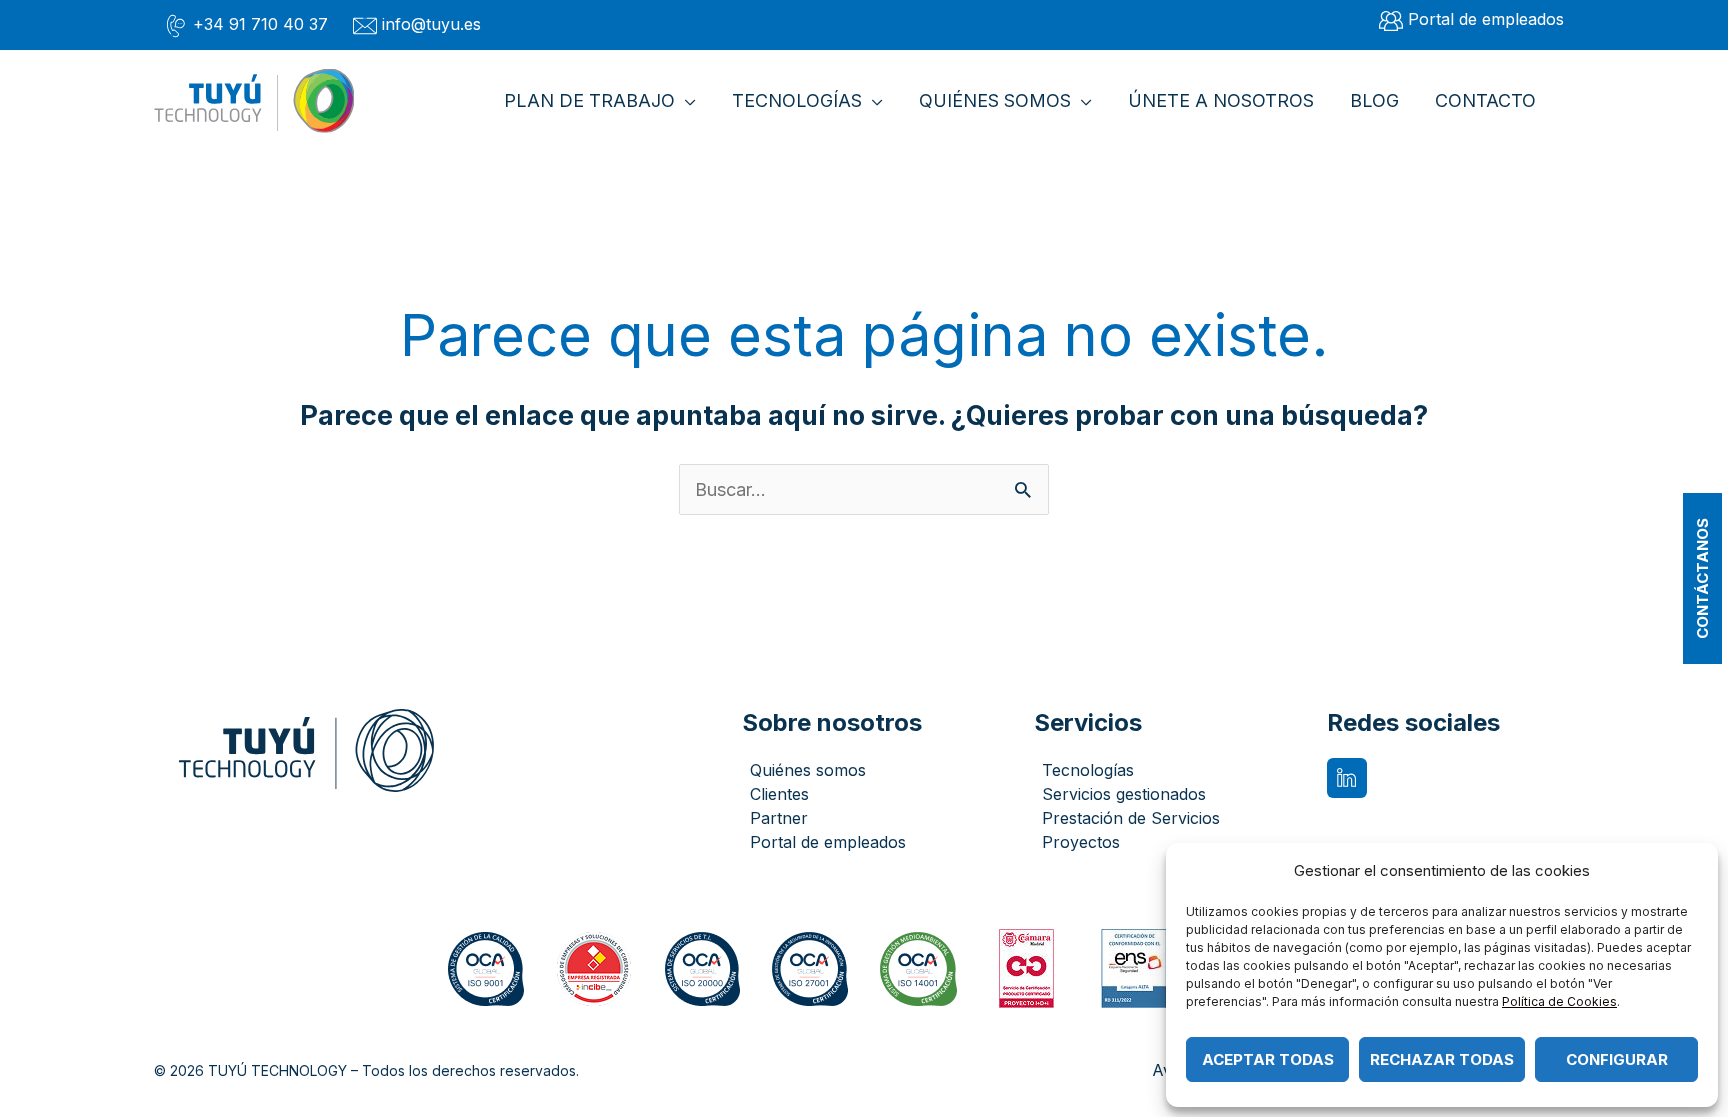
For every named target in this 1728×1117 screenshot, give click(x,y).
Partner (779, 818)
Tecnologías (1088, 770)
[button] (685, 101)
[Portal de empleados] (1471, 20)
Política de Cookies (1559, 1001)
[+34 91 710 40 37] (246, 25)
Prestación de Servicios (1131, 818)
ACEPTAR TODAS (1268, 1059)
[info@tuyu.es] (417, 25)
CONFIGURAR (1617, 1059)
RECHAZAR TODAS (1442, 1059)
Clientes (779, 794)
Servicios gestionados (1124, 794)
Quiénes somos (808, 770)
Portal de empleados (828, 842)
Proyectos (1081, 842)
